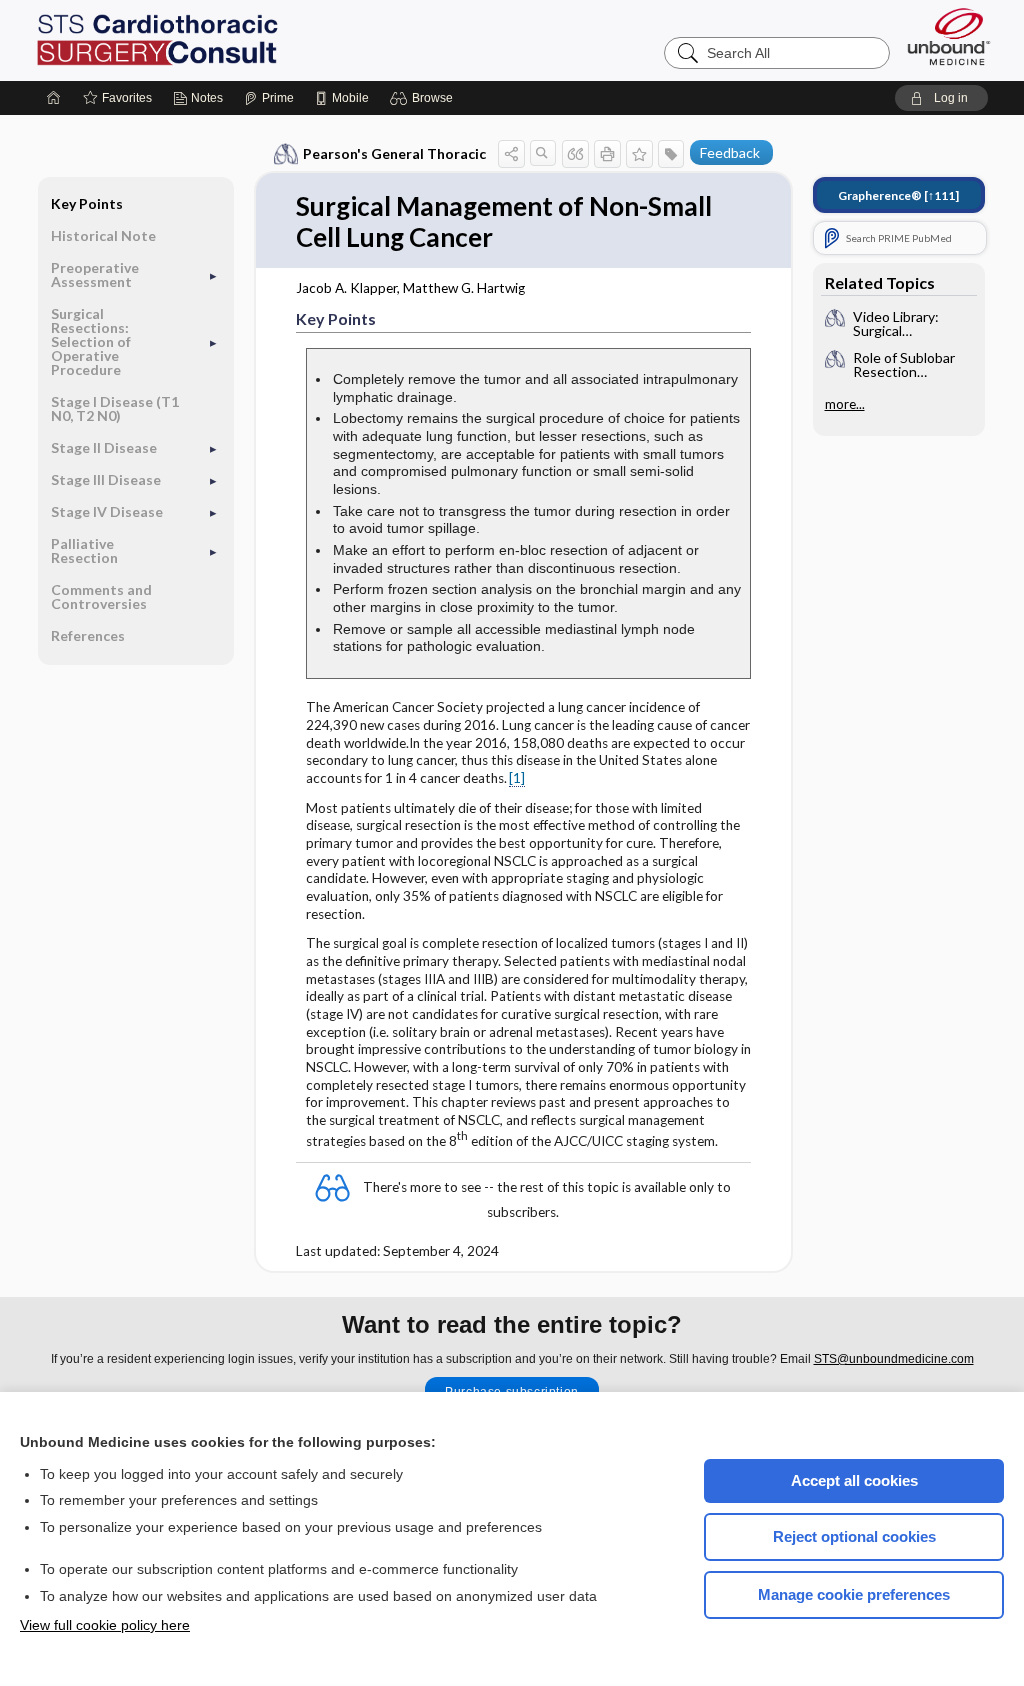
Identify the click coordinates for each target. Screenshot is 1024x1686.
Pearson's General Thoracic (394, 153)
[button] (424, 98)
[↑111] (898, 195)
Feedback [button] (730, 152)
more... (845, 404)
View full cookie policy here (105, 1625)
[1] (517, 778)
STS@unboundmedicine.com (894, 1359)
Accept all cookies (854, 1480)
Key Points (87, 203)
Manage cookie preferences (854, 1594)
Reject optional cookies (854, 1536)
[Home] (54, 98)
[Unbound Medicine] (949, 36)
